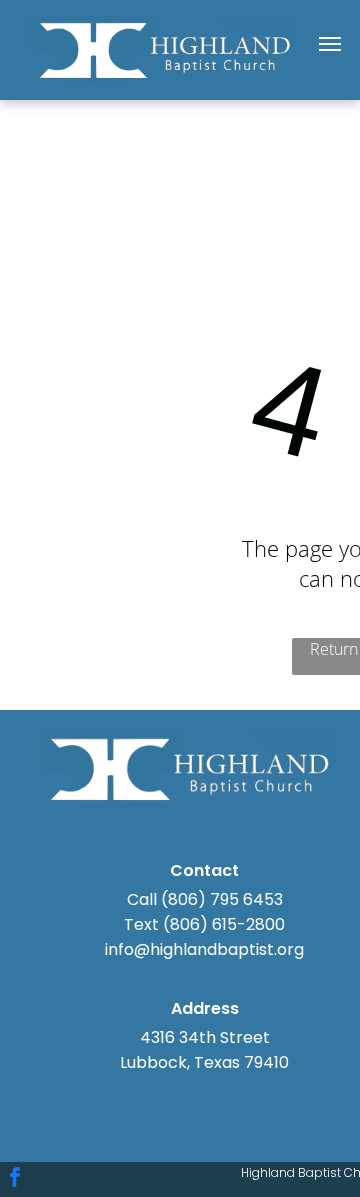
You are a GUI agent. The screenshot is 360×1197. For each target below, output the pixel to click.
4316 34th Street (205, 1037)
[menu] (330, 44)
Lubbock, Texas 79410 (204, 1062)
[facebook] (15, 1179)
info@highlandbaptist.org (204, 949)
